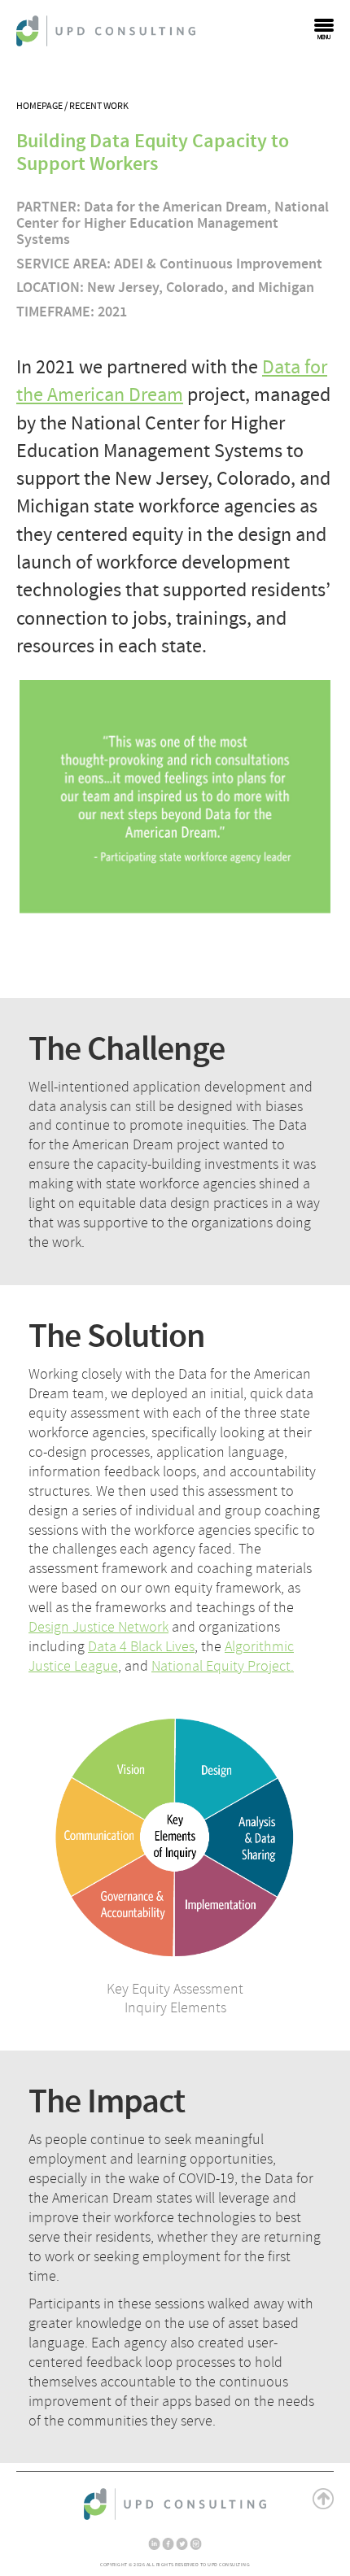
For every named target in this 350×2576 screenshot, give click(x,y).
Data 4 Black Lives (141, 1647)
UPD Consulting (106, 31)
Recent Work (99, 106)
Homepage (39, 106)
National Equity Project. (223, 1666)
